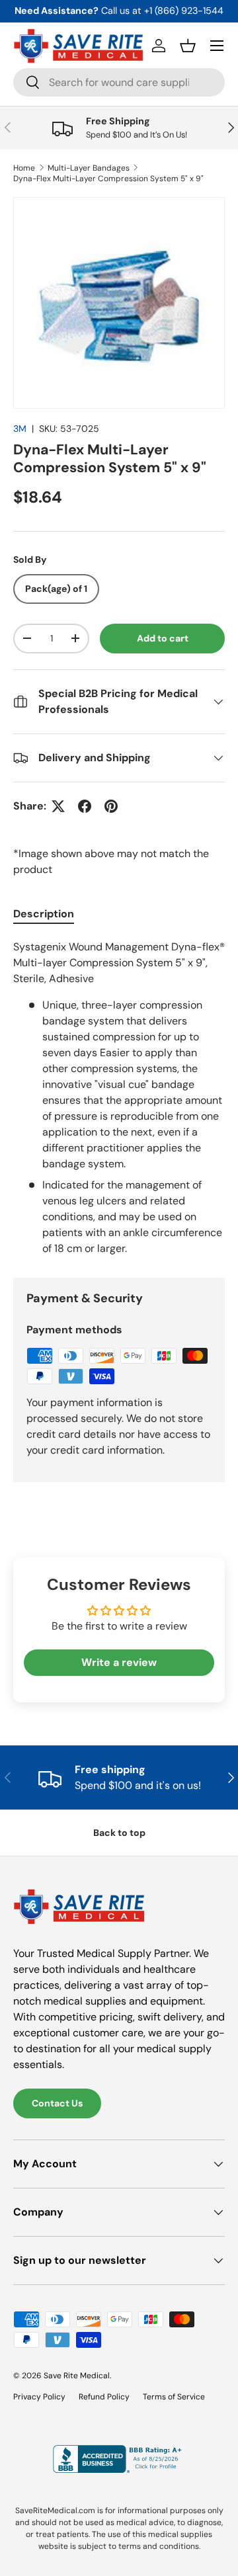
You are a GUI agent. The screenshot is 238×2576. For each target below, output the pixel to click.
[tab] (44, 914)
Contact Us (57, 2103)
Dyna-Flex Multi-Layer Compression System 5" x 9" (108, 179)
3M (20, 429)
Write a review (119, 1662)
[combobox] (119, 82)
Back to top (119, 1833)
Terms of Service (174, 2397)
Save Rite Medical (77, 2376)
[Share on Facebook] (85, 806)
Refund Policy (104, 2397)
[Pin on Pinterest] (111, 806)
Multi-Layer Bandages (89, 168)
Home (24, 168)
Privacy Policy (39, 2397)
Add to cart (163, 638)
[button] (188, 46)
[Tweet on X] (58, 806)
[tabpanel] (119, 1098)
